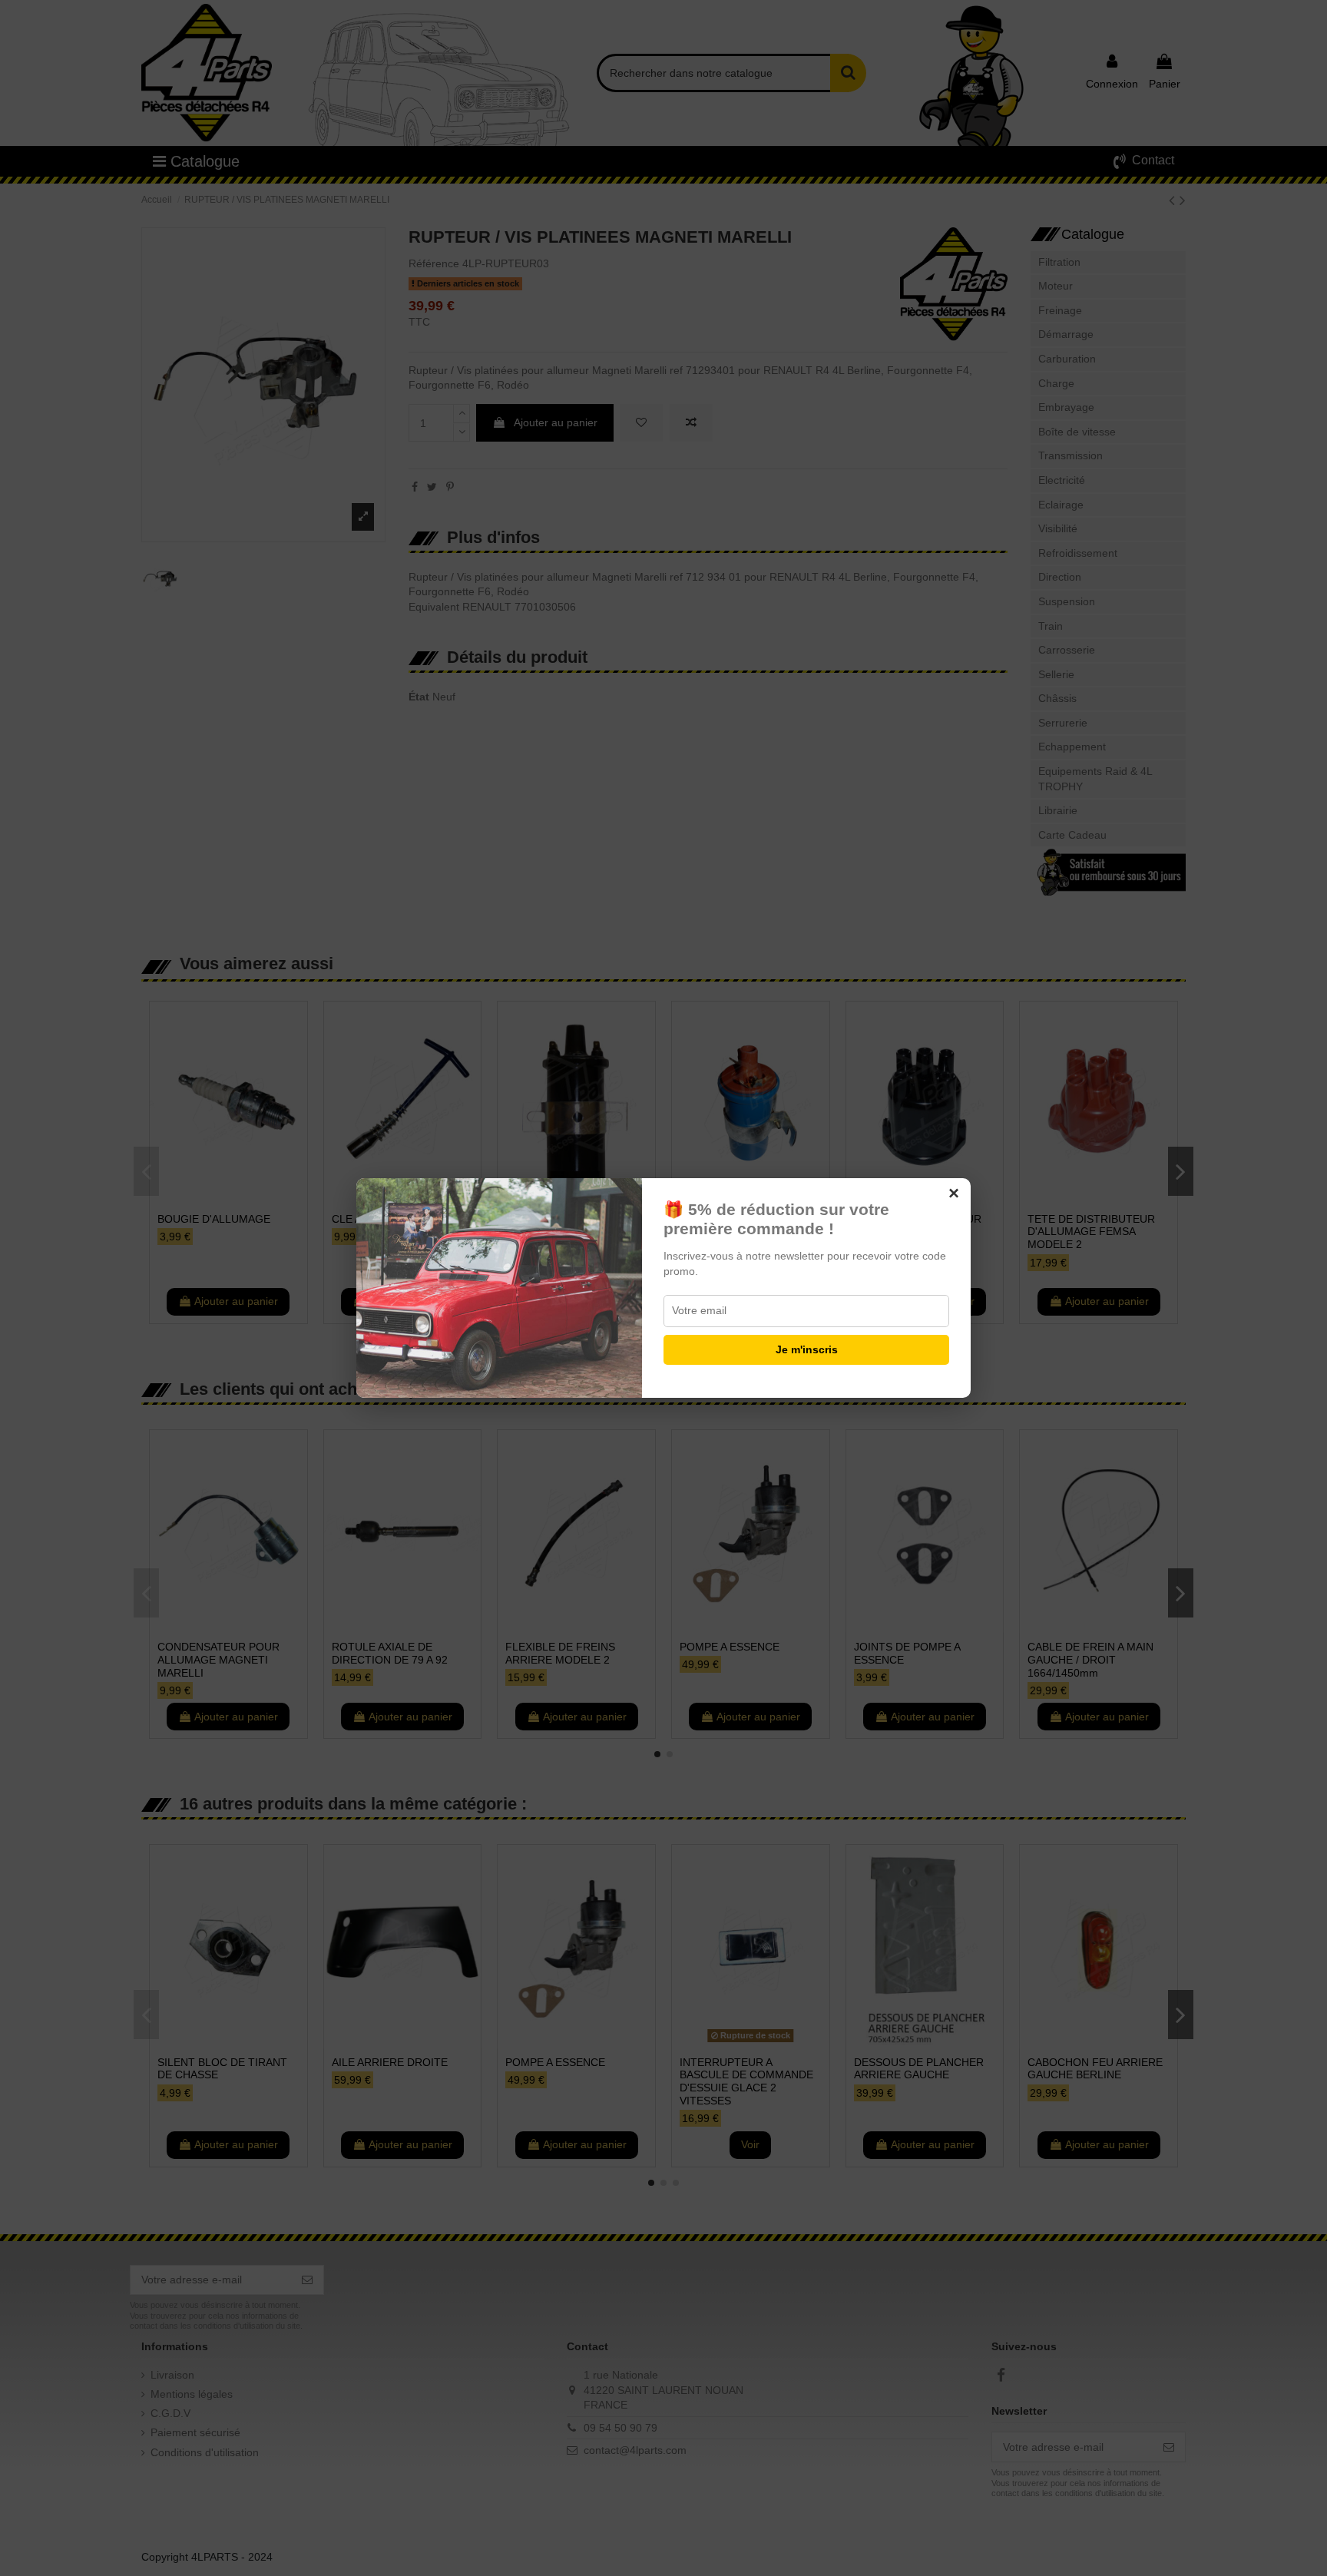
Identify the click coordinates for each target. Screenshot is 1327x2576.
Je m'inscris (807, 1349)
